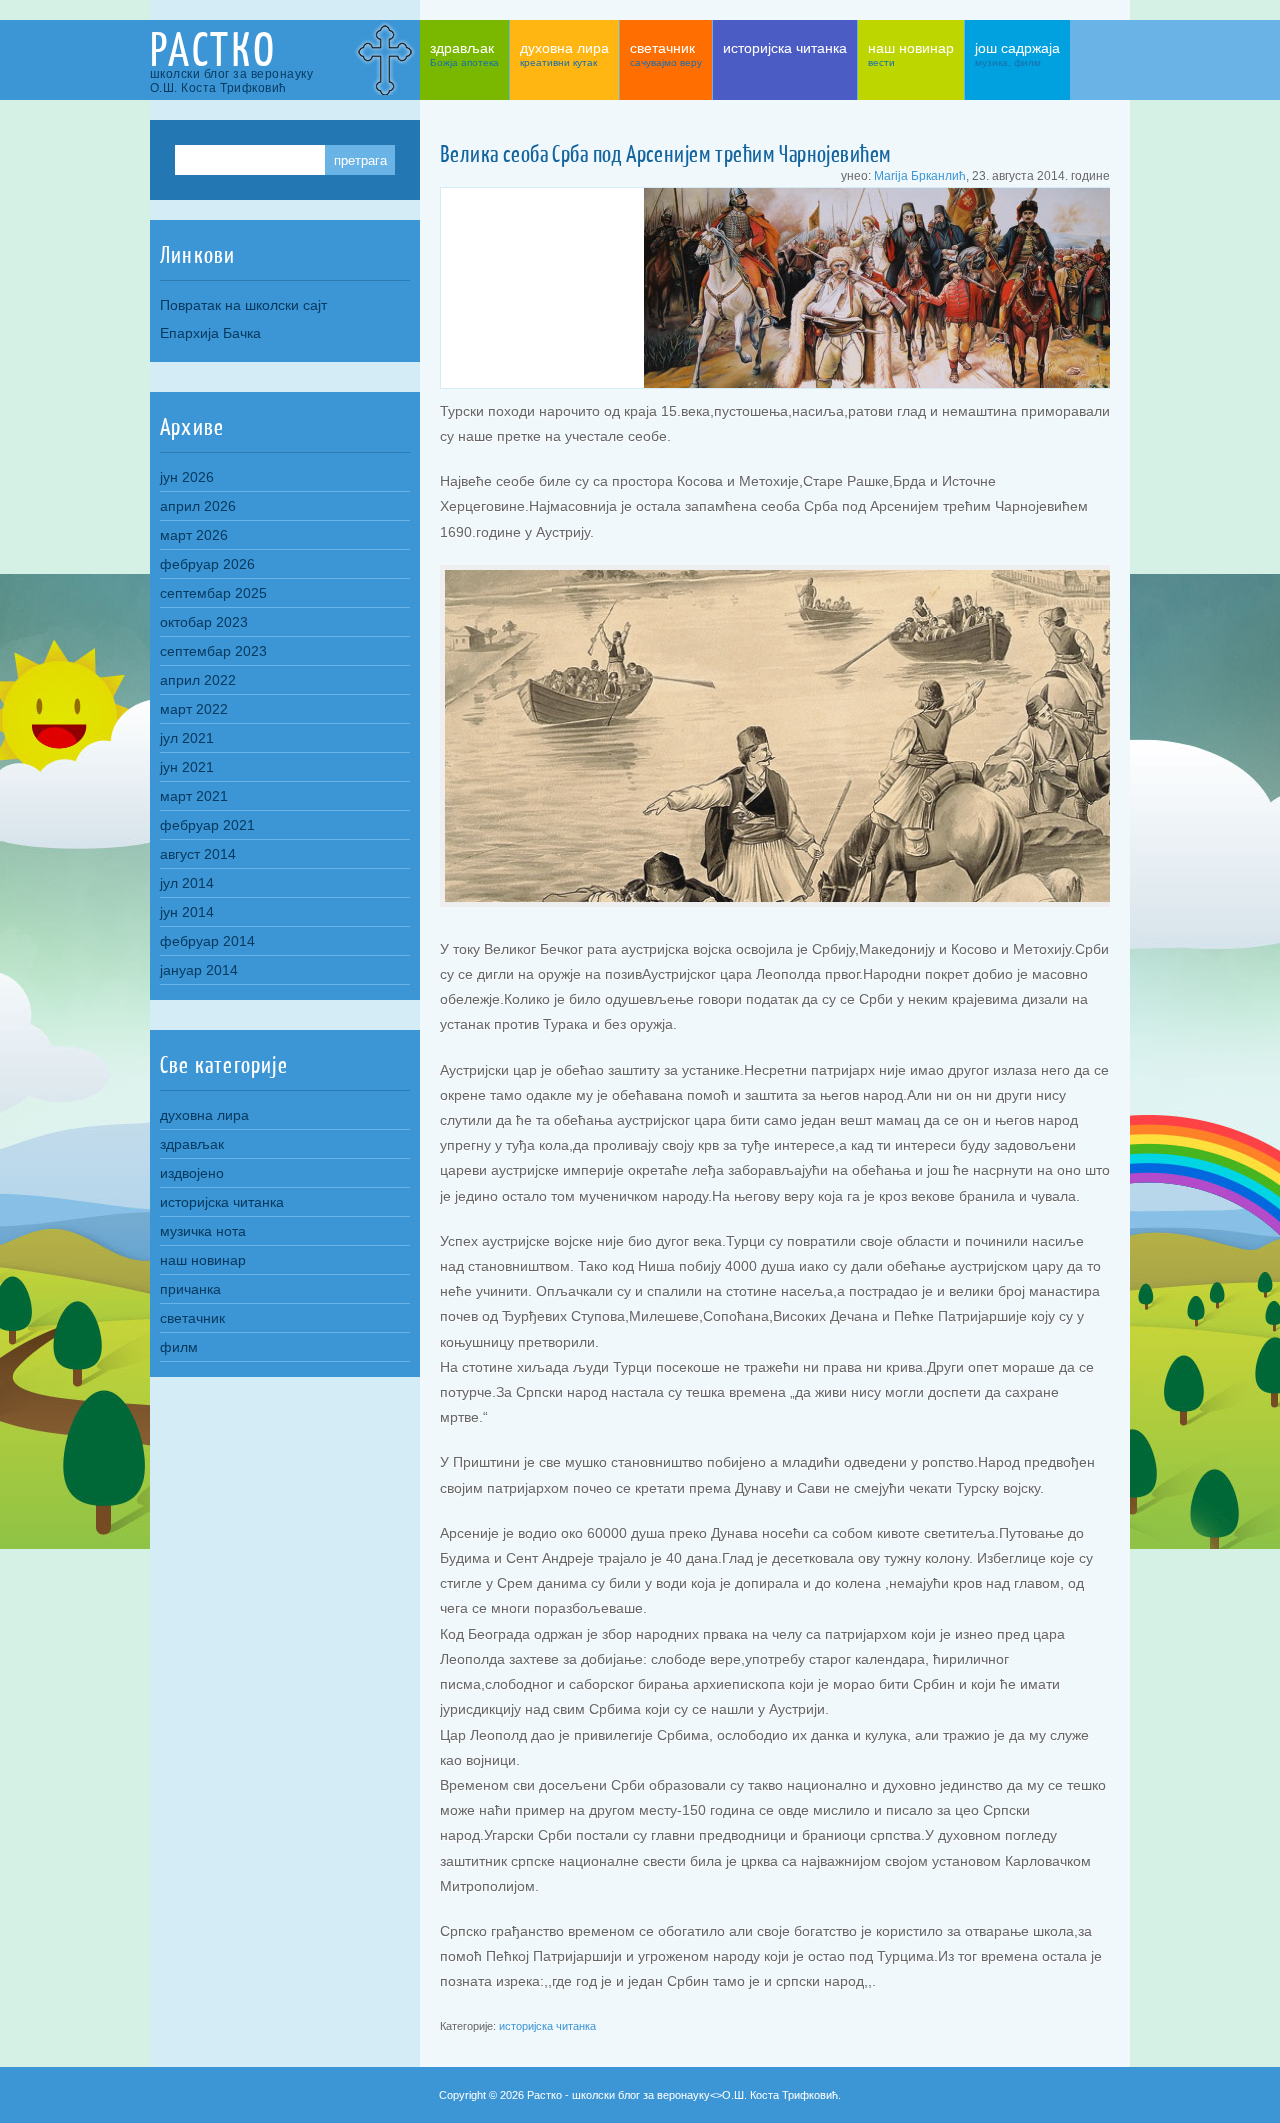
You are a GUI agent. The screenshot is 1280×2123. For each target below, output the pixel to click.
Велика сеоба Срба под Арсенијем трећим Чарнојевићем (665, 154)
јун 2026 (187, 477)
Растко (213, 49)
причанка (190, 1289)
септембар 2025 (213, 593)
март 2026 (194, 535)
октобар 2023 (204, 622)
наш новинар (203, 1260)
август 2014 (198, 854)
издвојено (192, 1173)
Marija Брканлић (920, 175)
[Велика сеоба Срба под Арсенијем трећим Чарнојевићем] (886, 383)
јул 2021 (187, 738)
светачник (192, 1318)
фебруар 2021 (207, 825)
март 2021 (194, 796)
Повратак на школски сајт (243, 305)
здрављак (192, 1144)
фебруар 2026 (207, 564)
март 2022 (194, 709)
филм (179, 1347)
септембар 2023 (213, 651)
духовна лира (204, 1115)
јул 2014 (187, 883)
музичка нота (203, 1231)
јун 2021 (187, 767)
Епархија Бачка (210, 333)
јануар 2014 (199, 970)
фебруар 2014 (207, 941)
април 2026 (198, 506)
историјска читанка (547, 2026)
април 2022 (198, 680)
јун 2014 (187, 912)
